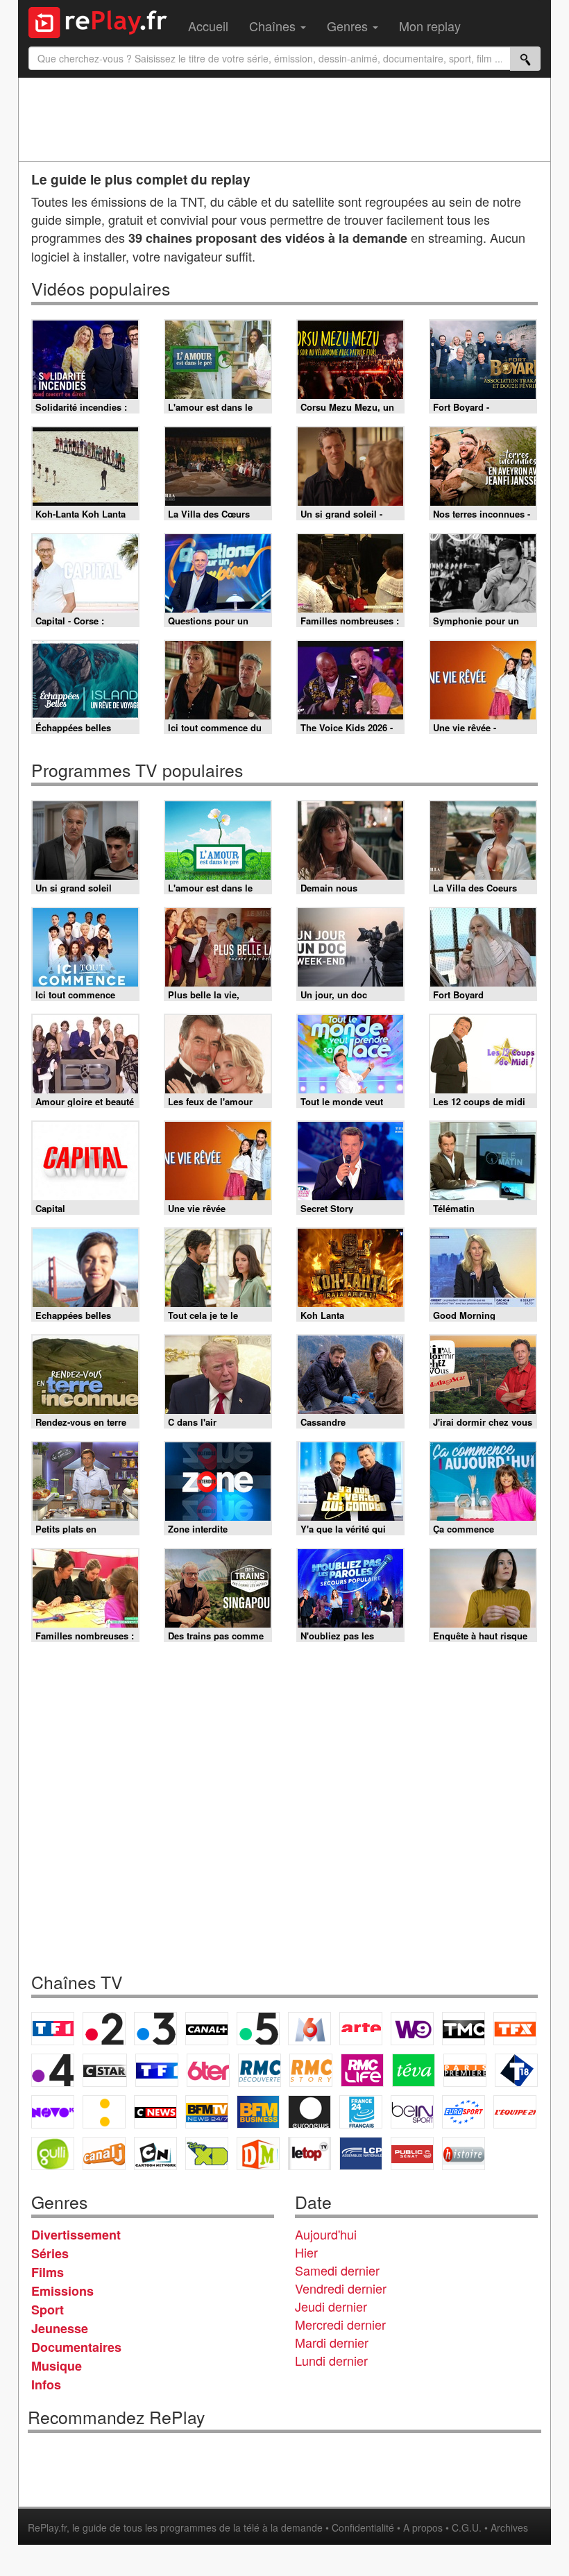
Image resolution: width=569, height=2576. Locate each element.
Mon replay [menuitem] (430, 26)
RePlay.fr (47, 2527)
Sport (48, 2310)
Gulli (53, 2153)
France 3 (155, 2029)
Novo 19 (53, 2112)
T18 (516, 2070)
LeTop (309, 2153)
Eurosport (464, 2112)
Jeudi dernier (331, 2306)
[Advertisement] (284, 119)
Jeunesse (60, 2328)
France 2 (104, 2029)
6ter (208, 2070)
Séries (50, 2253)
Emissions (62, 2291)
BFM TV (207, 2112)
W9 (412, 2029)
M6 (309, 2029)
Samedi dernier (337, 2270)
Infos (46, 2385)
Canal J (104, 2153)
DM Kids (258, 2153)
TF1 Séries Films (157, 2070)
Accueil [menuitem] (208, 26)
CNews (155, 2112)
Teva (414, 2070)
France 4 (53, 2070)
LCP (361, 2153)
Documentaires (76, 2347)
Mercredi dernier (340, 2324)
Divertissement (76, 2235)
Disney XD (207, 2153)
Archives (509, 2527)
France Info (104, 2112)
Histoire (464, 2153)
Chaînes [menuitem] (274, 26)
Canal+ (207, 2029)
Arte (361, 2029)
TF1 (53, 2029)
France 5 (258, 2029)
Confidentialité (363, 2527)
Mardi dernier (332, 2342)
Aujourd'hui (326, 2234)
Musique (57, 2366)
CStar (105, 2070)
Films (48, 2272)
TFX (515, 2029)
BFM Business (258, 2112)
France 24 (361, 2112)
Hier (306, 2252)
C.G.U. (467, 2527)
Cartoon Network (155, 2153)
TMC (464, 2029)
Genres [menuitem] (349, 26)
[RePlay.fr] (103, 21)
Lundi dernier (331, 2360)
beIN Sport (412, 2112)
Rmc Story (311, 2070)
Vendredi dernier (341, 2288)
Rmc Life (362, 2070)
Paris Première (465, 2070)
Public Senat (412, 2153)
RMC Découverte (260, 2070)
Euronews (309, 2112)
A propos (423, 2527)
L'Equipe (515, 2112)
